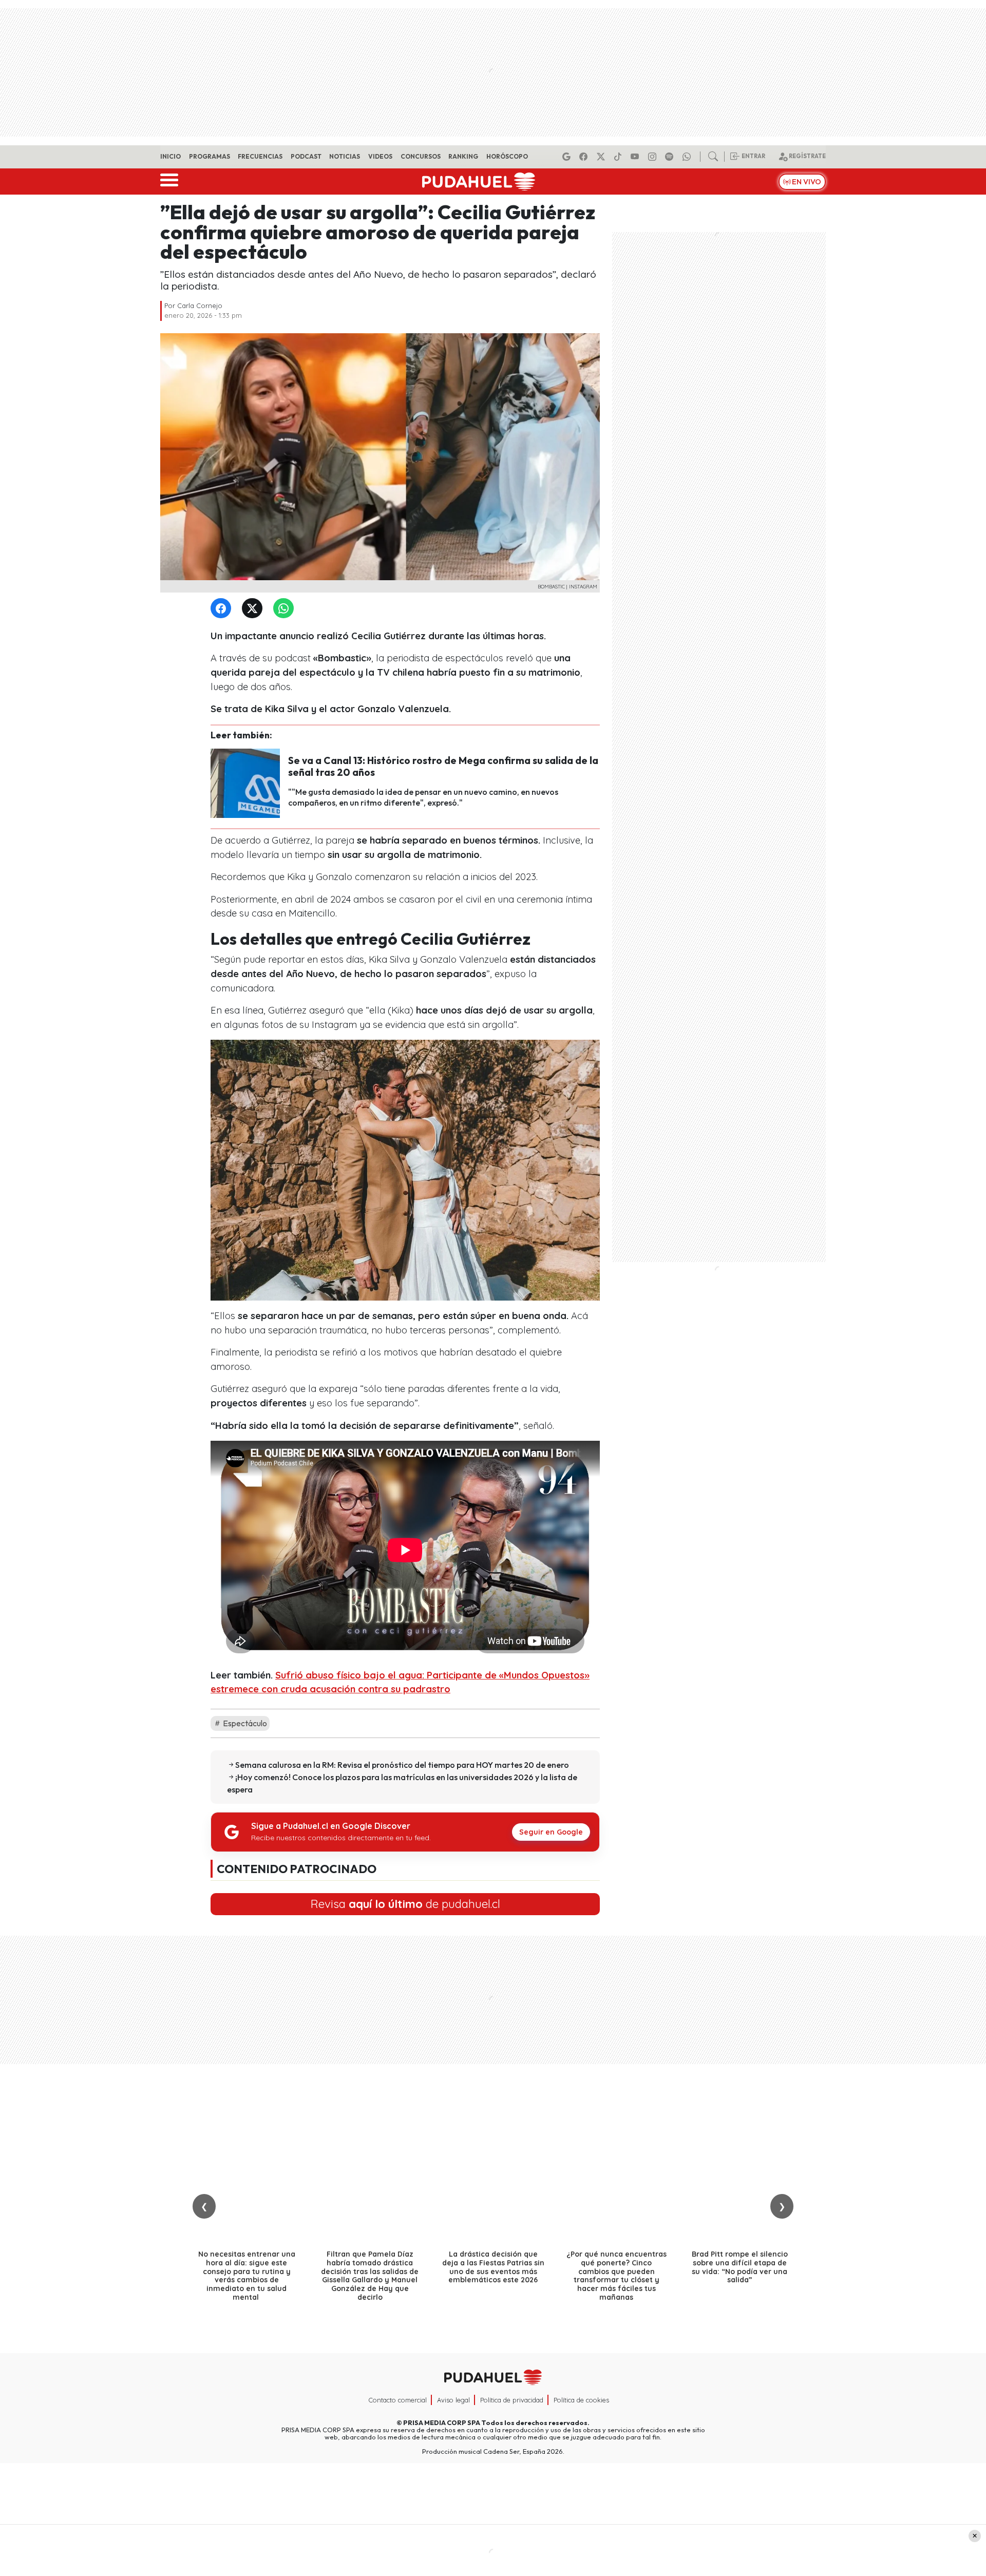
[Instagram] (654, 157)
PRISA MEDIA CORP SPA (442, 2422)
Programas (210, 156)
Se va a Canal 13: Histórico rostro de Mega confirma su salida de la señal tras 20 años (443, 766)
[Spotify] (671, 157)
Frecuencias (260, 156)
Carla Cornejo (200, 306)
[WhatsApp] (286, 609)
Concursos (421, 156)
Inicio (170, 156)
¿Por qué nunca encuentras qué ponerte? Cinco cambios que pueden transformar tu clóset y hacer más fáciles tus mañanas (617, 2276)
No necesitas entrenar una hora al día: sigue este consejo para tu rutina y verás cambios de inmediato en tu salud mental (247, 2276)
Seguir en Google (551, 1832)
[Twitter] (254, 609)
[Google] (568, 157)
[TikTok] (619, 157)
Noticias (345, 156)
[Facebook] (585, 157)
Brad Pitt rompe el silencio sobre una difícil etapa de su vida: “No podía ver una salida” (740, 2267)
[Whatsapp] (688, 157)
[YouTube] (636, 157)
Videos (380, 156)
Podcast (306, 156)
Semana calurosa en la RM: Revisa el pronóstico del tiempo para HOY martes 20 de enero (402, 1765)
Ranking (463, 156)
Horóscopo (507, 156)
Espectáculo (244, 1723)
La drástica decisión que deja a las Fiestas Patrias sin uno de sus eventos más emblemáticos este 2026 (493, 2267)
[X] (602, 157)
